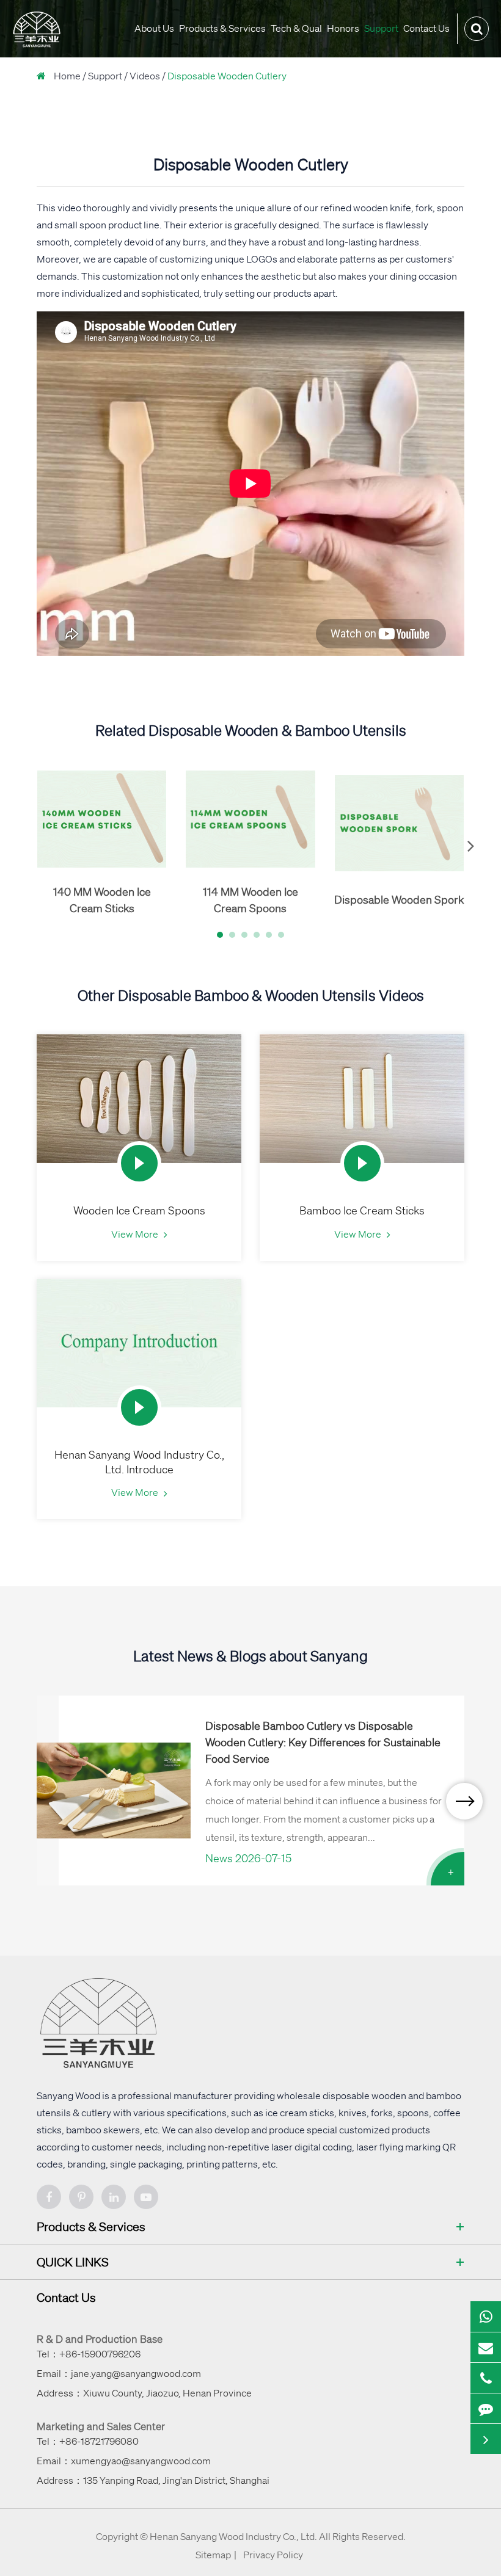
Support (381, 28)
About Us (154, 28)
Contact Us (426, 28)
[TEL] (486, 2378)
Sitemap (213, 2555)
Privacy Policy (273, 2555)
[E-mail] (486, 2348)
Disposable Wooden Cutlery (227, 76)
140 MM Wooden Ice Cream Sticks (102, 900)
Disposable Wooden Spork (399, 899)
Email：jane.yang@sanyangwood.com (119, 2373)
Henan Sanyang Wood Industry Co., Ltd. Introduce (139, 1462)
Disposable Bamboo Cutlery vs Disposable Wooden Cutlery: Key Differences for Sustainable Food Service (323, 1742)
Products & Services (222, 28)
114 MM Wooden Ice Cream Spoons (250, 900)
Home (67, 76)
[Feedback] (486, 2409)
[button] (220, 935)
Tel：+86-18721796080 (88, 2441)
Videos (145, 76)
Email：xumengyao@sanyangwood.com (124, 2461)
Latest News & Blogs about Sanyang (250, 1656)
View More (136, 1234)
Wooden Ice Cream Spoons (139, 1210)
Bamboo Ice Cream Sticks (362, 1210)
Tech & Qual (296, 28)
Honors (343, 28)
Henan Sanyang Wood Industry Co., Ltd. (233, 2536)
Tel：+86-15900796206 (89, 2354)
